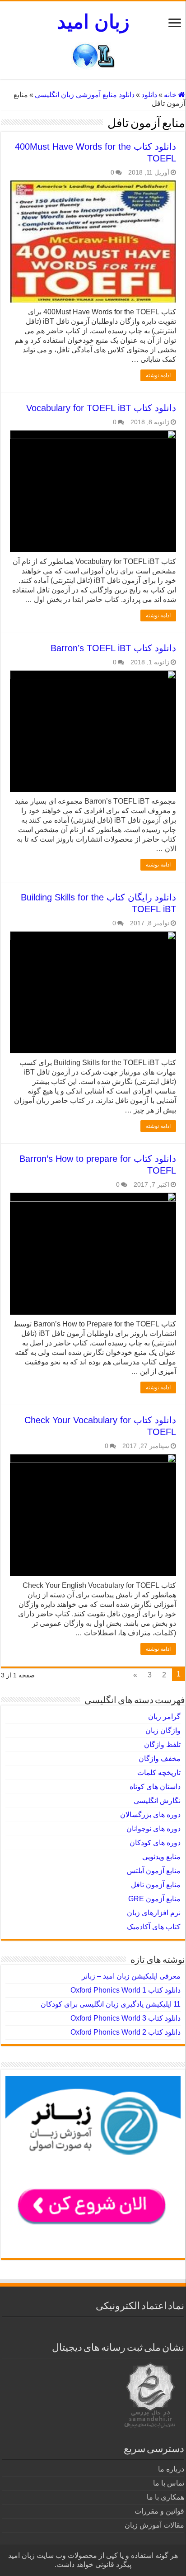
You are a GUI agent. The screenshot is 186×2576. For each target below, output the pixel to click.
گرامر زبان (164, 1717)
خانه (171, 95)
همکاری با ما (165, 2497)
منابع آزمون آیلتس (154, 1871)
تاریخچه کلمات (159, 1773)
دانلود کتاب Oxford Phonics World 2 (126, 2032)
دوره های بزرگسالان (150, 1815)
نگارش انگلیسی (157, 1801)
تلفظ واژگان (162, 1745)
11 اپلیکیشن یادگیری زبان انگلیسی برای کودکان (111, 2004)
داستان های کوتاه (155, 1787)
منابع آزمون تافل (156, 1885)
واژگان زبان (163, 1731)
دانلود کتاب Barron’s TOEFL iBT (113, 648)
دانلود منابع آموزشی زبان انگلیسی (85, 95)
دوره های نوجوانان (153, 1829)
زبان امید (93, 22)
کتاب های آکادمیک (154, 1927)
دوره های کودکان (155, 1843)
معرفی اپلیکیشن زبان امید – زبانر (131, 1976)
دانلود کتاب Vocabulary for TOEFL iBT (101, 408)
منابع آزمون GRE (154, 1899)
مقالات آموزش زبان (154, 2525)
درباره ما (171, 2469)
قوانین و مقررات (159, 2511)
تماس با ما (169, 2483)
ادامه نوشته (158, 375)
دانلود (149, 95)
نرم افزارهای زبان (154, 1913)
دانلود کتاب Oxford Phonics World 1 (126, 1990)
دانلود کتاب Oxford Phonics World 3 (126, 2018)
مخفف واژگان (160, 1759)
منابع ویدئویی (161, 1857)
